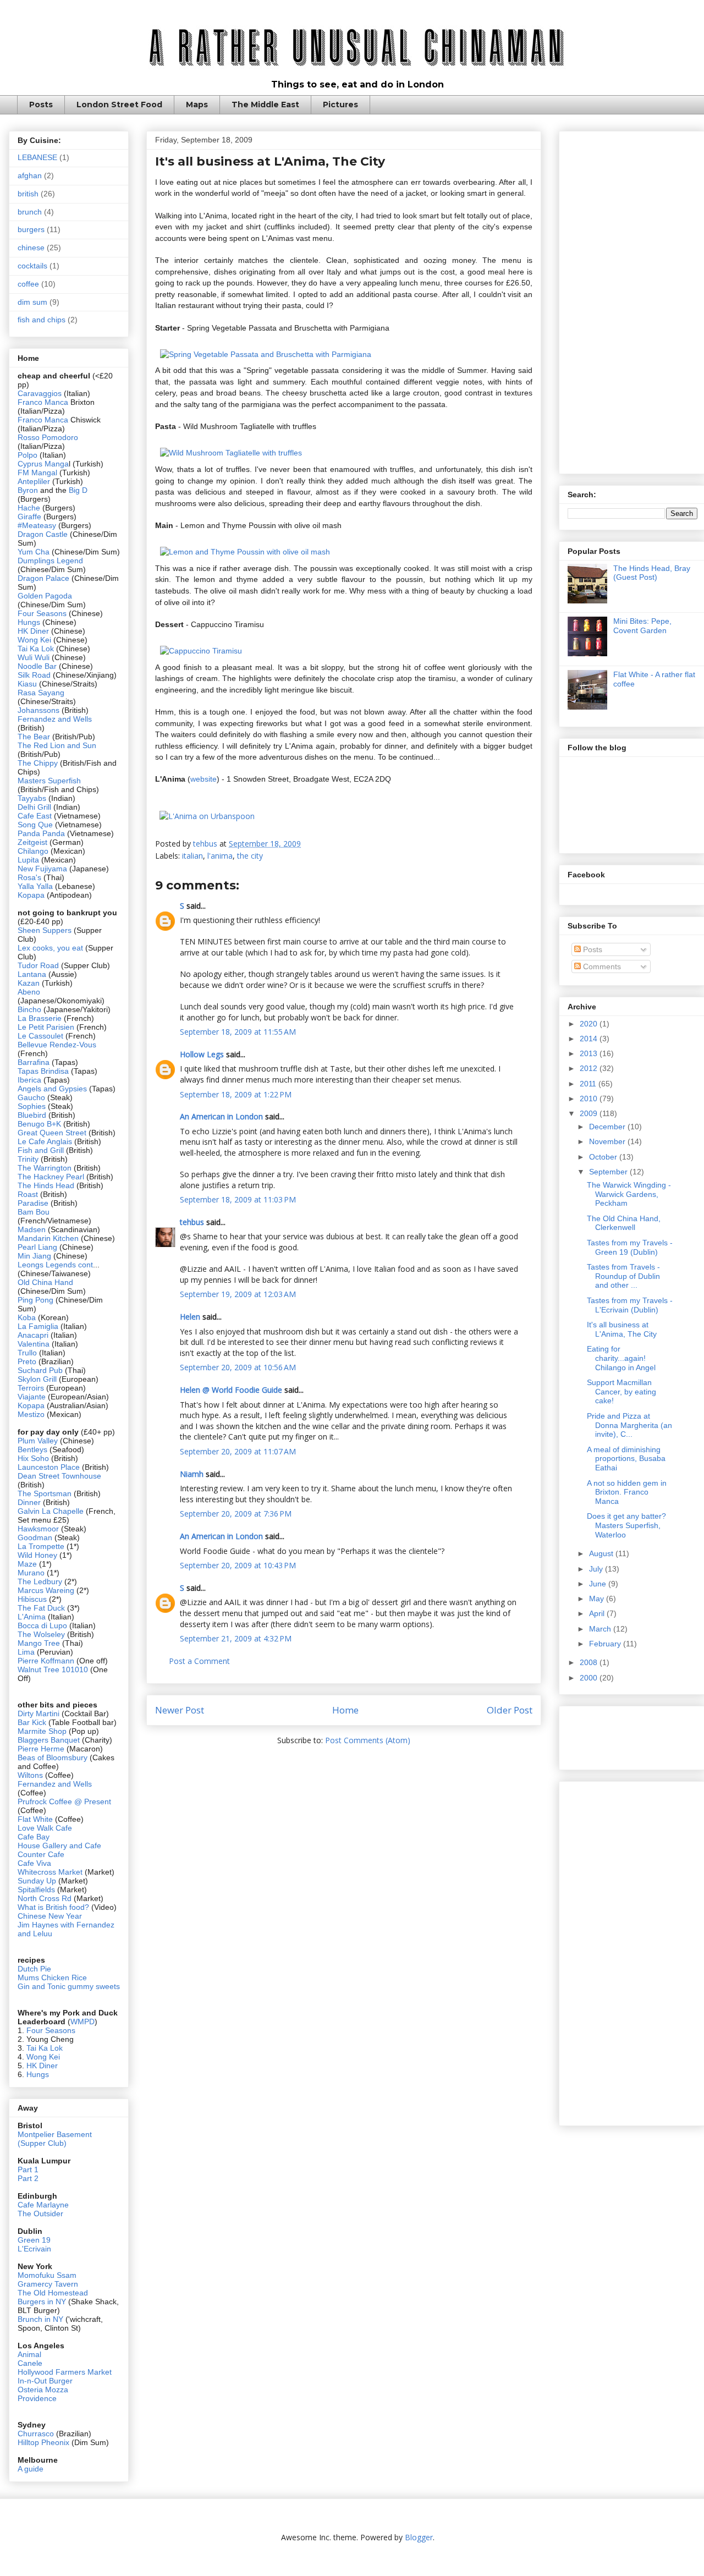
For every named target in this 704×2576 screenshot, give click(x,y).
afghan (30, 175)
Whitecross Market (50, 1872)
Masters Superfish (49, 781)
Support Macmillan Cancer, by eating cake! (621, 1392)
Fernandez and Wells (55, 719)
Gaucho (32, 1097)
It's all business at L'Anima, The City (622, 1329)
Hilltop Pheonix (43, 2442)
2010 (590, 1098)
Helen (190, 1317)
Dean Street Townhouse (59, 1476)
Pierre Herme (41, 1749)
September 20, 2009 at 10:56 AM (238, 1367)
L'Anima (32, 1617)
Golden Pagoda (45, 596)
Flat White (35, 1819)
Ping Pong (35, 1300)
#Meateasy (37, 525)
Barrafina (35, 1062)
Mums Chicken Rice (52, 1978)
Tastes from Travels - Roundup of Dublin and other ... (623, 1276)
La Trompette (41, 1546)
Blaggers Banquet (49, 1740)
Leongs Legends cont (55, 1265)
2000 (590, 1678)
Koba (28, 1317)
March (601, 1629)
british (28, 194)
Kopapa (31, 895)
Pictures (340, 105)
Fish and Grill (41, 1150)
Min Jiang (34, 1256)
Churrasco (36, 2434)
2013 (590, 1053)
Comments (601, 966)
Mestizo (32, 1414)
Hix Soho (33, 1458)
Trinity (29, 1159)
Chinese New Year (50, 1916)
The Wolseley (41, 1634)
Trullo (27, 1353)
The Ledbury (41, 1581)
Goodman (36, 1537)
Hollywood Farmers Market (65, 2372)
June (599, 1584)
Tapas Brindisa (43, 1071)
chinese (31, 248)
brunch (30, 212)
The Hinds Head (46, 1185)
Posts (41, 105)
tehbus (192, 1222)
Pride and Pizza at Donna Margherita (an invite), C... (629, 1425)
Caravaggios (41, 393)
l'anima (220, 856)
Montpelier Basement (55, 2134)
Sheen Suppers (45, 930)
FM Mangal (38, 473)
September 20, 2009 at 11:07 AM (238, 1451)
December (608, 1127)
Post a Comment (199, 1661)
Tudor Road (39, 965)
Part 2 (28, 2178)
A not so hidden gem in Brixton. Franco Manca (627, 1492)
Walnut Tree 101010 (53, 1669)
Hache (30, 508)
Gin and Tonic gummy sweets (69, 1986)
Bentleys (34, 1449)
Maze (28, 1564)
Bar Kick (32, 1722)
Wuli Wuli (34, 657)
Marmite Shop (43, 1731)
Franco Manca (43, 402)
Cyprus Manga (43, 464)
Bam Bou (34, 1212)
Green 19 (34, 2240)
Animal (29, 2354)
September (609, 1172)
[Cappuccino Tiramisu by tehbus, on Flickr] (201, 651)
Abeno (29, 992)
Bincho (31, 1009)
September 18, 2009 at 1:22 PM (236, 1094)
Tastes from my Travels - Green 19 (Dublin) (630, 1247)
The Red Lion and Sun (57, 745)
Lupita (28, 860)
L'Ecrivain (34, 2249)
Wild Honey (38, 1555)
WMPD (82, 2022)
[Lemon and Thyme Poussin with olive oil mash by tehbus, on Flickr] (245, 552)
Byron (29, 490)
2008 (590, 1662)
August (602, 1553)
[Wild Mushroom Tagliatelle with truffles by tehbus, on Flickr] (231, 453)
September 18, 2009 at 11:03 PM (238, 1199)
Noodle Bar (37, 666)
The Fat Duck (41, 1608)
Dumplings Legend (50, 561)
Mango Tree (39, 1643)
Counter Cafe (41, 1854)
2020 (590, 1024)
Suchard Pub (41, 1370)
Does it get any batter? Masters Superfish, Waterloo (626, 1525)
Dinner (29, 1502)
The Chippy (38, 763)
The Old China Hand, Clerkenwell (624, 1223)
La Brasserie (40, 1018)
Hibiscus (32, 1599)
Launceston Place (49, 1467)
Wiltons (31, 1775)
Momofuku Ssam (47, 2275)
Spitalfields (36, 1890)
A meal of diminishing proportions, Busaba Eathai (626, 1459)
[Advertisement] (632, 300)
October (604, 1157)
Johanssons (40, 710)
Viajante (32, 1397)
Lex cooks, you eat (50, 948)
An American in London (221, 1116)
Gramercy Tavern (48, 2284)
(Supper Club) (42, 2143)
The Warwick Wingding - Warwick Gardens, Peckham (629, 1194)
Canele (30, 2363)
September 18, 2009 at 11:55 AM (238, 1032)
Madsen (33, 1229)
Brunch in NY (40, 2319)
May (598, 1599)
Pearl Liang (37, 1247)
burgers (31, 229)
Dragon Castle (43, 534)
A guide (31, 2469)
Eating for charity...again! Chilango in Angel (621, 1358)
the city (250, 856)
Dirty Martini (40, 1713)
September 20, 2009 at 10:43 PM (238, 1565)
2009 (590, 1113)
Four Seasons (42, 613)
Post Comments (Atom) (368, 1740)
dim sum (32, 302)
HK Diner (33, 631)
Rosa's (29, 877)
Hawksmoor (39, 1529)
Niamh (192, 1474)
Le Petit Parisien (46, 1027)
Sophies (33, 1106)
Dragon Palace (43, 578)
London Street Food (119, 105)
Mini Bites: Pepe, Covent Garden (642, 626)
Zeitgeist (32, 842)
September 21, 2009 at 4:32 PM (236, 1638)
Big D (78, 490)
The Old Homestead (53, 2293)
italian (193, 856)
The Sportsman (45, 1493)
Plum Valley (38, 1441)
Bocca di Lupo (42, 1625)
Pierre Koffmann (46, 1661)
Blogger (419, 2537)
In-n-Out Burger (45, 2381)
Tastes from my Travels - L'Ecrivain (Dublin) (630, 1305)
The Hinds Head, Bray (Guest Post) (652, 573)
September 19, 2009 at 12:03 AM (238, 1294)
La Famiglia (38, 1326)
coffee (28, 284)
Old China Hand (45, 1282)
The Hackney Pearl (51, 1177)
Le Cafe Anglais (45, 1141)
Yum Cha (34, 552)
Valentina (34, 1344)
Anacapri (34, 1335)
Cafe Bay (34, 1837)
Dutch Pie (34, 1969)
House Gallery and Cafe (59, 1846)
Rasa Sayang (41, 693)
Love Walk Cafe (45, 1828)
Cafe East (35, 816)
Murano (31, 1573)
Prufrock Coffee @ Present (64, 1801)
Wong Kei (34, 640)
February (606, 1644)
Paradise (33, 1203)
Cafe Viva (34, 1863)
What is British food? (53, 1907)
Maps (197, 105)
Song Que (35, 825)
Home (345, 1710)
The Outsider (40, 2214)
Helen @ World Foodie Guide (231, 1390)
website (204, 779)
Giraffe (31, 517)
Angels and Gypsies (52, 1089)
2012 (590, 1068)
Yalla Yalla (35, 886)
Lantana (33, 974)
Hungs (30, 622)
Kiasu (27, 684)
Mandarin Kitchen (48, 1238)
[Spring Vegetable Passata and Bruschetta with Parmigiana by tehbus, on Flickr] (266, 354)
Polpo (29, 455)
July (597, 1569)
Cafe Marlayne (43, 2205)
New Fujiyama (42, 869)
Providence (37, 2398)
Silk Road (34, 675)
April (598, 1613)
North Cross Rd (45, 1898)
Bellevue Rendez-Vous (57, 1045)
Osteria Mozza (43, 2390)
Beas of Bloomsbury (53, 1757)
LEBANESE (37, 157)
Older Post (510, 1710)
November (608, 1141)
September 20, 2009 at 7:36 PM (236, 1514)
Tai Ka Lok (36, 649)
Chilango (34, 851)
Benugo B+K (39, 1124)
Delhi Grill (34, 807)
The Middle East (265, 105)
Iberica (29, 1080)
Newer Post (180, 1710)
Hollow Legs (202, 1054)
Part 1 (28, 2169)
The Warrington (45, 1168)
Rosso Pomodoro (48, 437)
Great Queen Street (52, 1133)
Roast (28, 1194)
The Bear (34, 737)
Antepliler (34, 481)
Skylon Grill (37, 1379)
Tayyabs (32, 798)
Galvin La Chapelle (51, 1511)
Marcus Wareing (46, 1590)
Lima (27, 1652)
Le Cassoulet (40, 1036)
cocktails (32, 266)
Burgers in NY (42, 2302)
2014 (590, 1039)
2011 (589, 1084)
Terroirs (32, 1388)
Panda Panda (41, 833)
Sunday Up (37, 1881)
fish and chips (42, 320)
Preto (28, 1361)
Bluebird (33, 1115)
